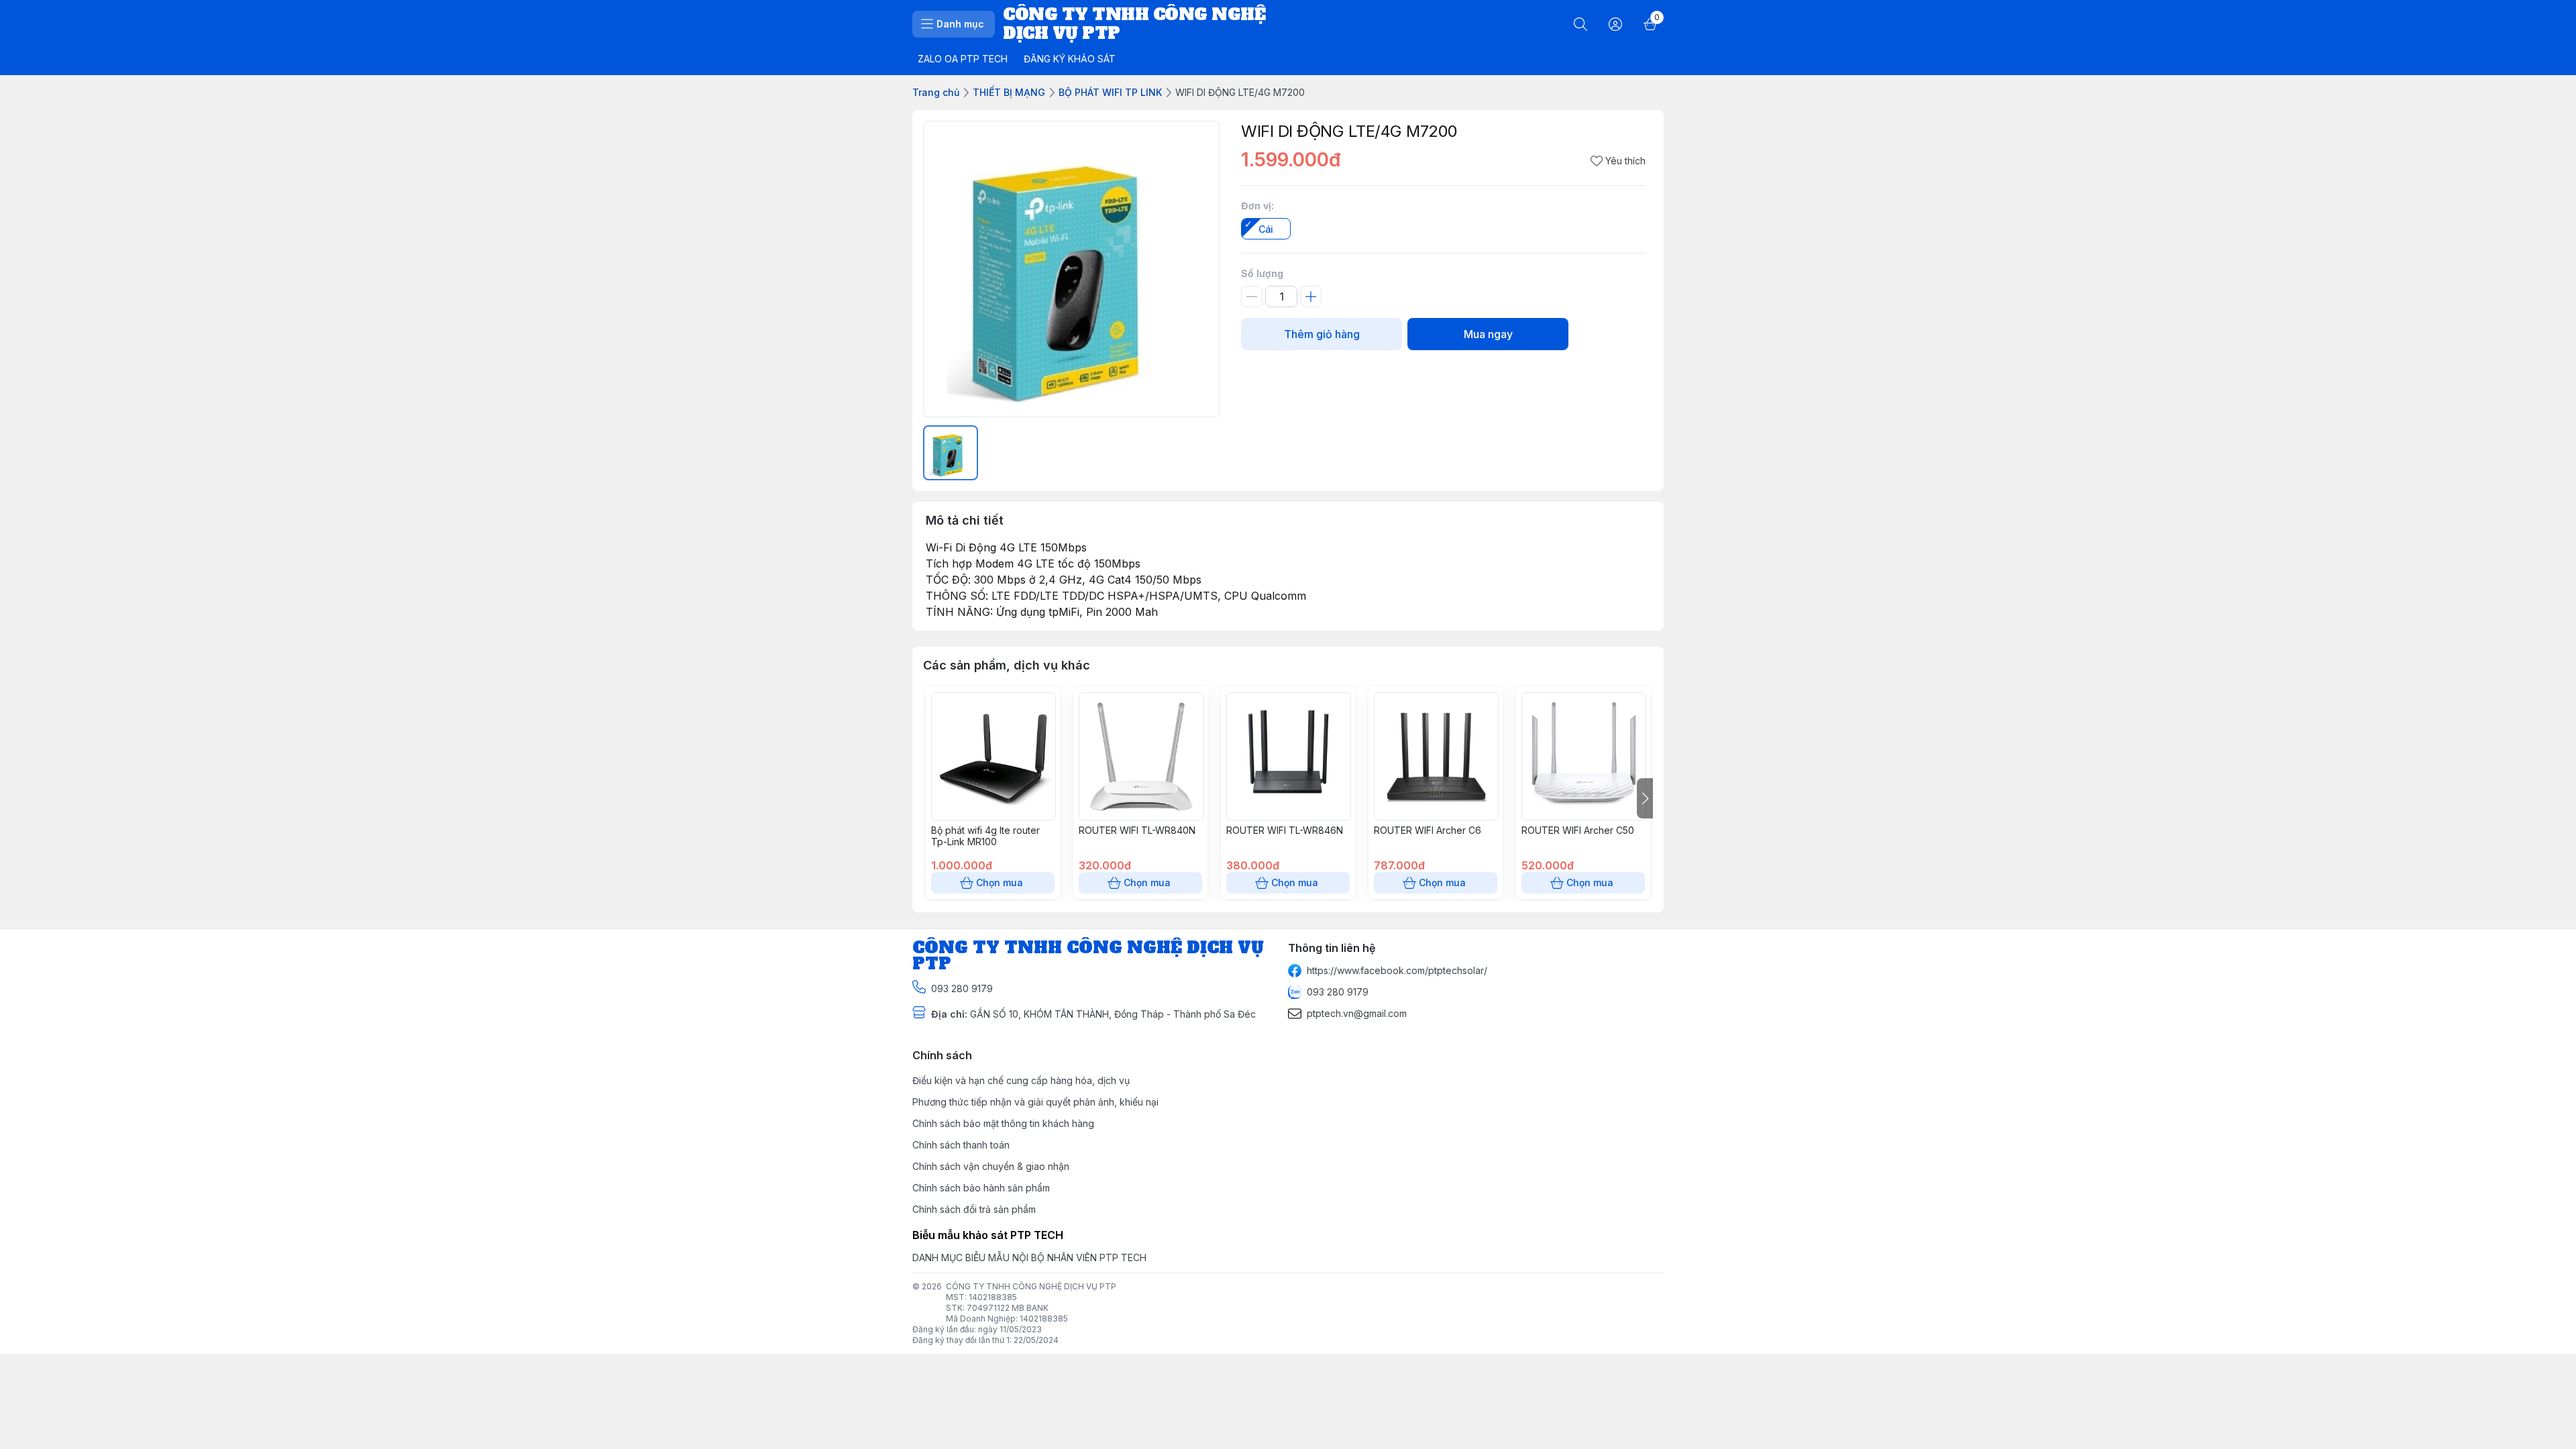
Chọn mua (1000, 882)
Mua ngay (1488, 334)
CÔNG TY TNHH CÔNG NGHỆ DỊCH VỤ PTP (1031, 1286)
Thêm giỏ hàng (1322, 334)
